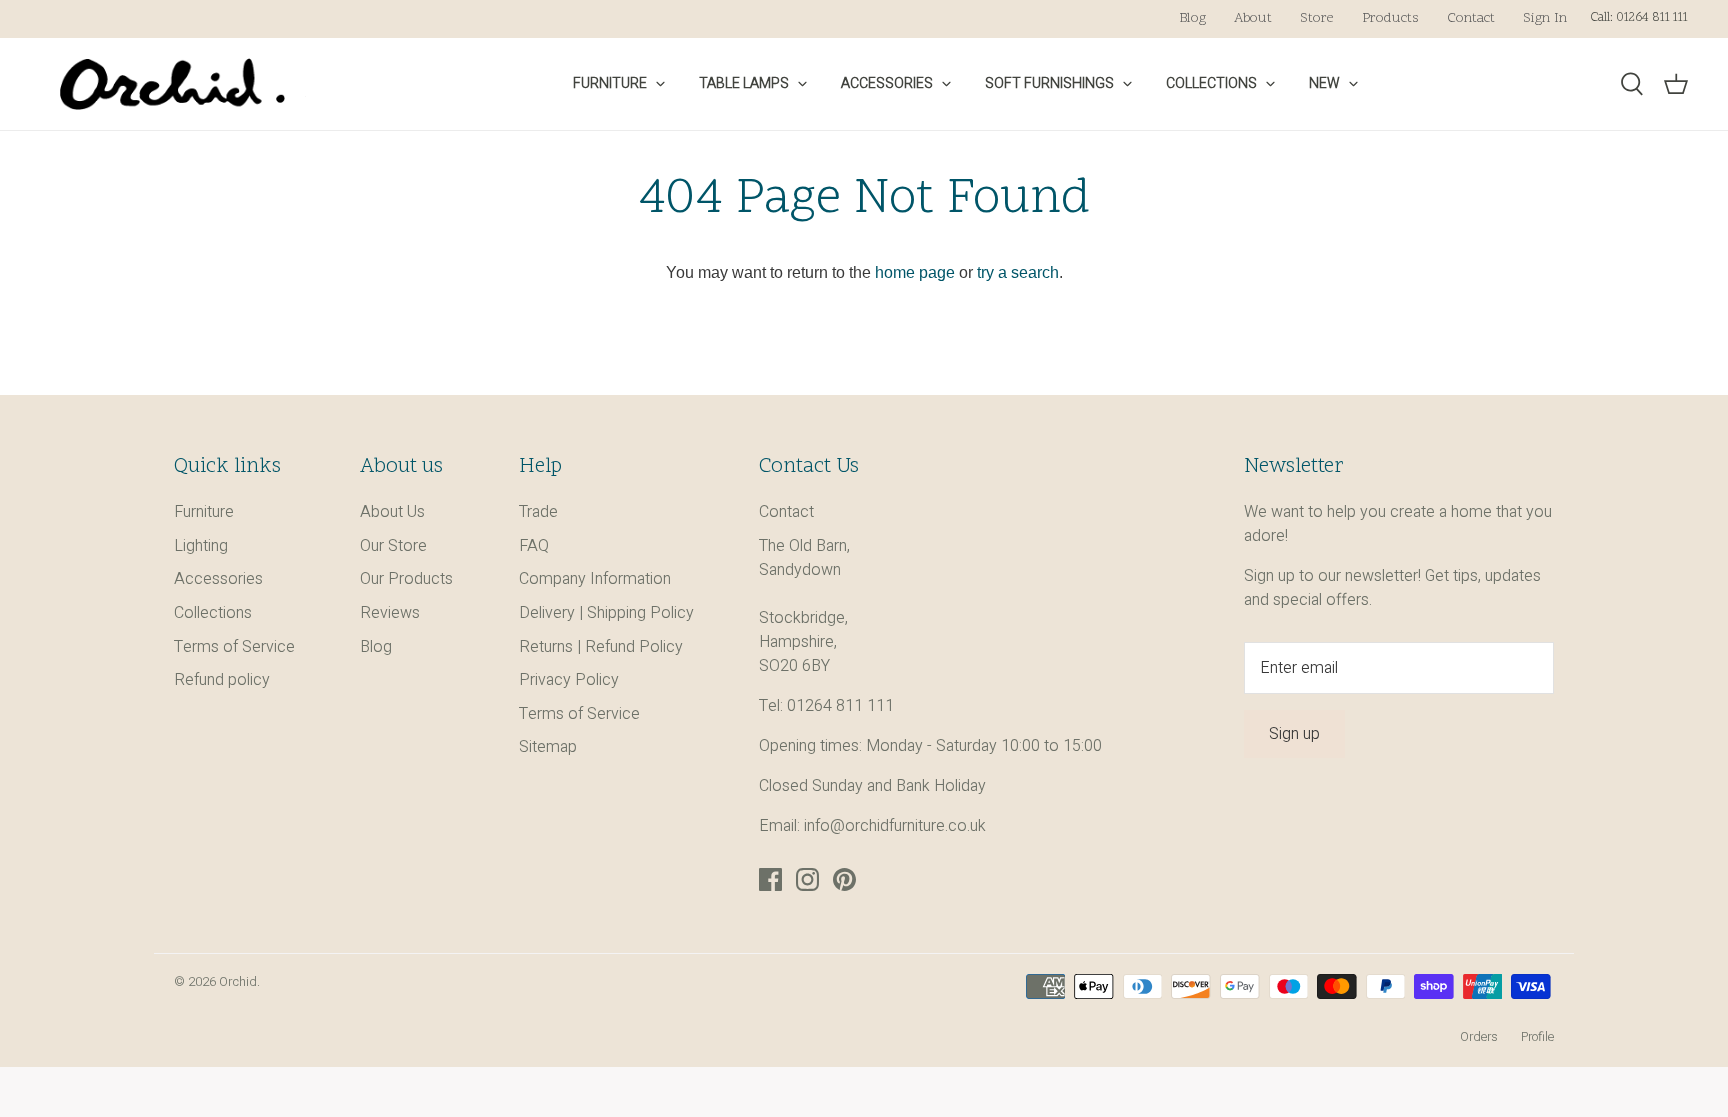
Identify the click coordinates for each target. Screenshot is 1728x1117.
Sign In (1545, 18)
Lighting (201, 546)
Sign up (1294, 734)
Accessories (887, 83)
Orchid (238, 982)
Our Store (393, 546)
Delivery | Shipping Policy (606, 613)
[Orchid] (172, 84)
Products (1390, 18)
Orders (1479, 1037)
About (1253, 18)
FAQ (534, 546)
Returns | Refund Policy (601, 647)
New (1324, 83)
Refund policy (222, 680)
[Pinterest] (844, 879)
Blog (1192, 18)
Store (1317, 18)
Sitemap (548, 747)
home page (915, 272)
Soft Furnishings (1049, 83)
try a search (1018, 272)
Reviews (390, 613)
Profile (1537, 1037)
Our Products (406, 579)
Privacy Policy (569, 680)
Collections (1211, 83)
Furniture (610, 83)
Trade (538, 512)
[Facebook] (770, 879)
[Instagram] (807, 879)
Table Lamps (744, 83)
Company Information (595, 579)
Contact (1471, 18)
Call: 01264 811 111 (1639, 18)
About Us (392, 512)
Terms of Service (234, 647)
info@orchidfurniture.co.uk (895, 826)
